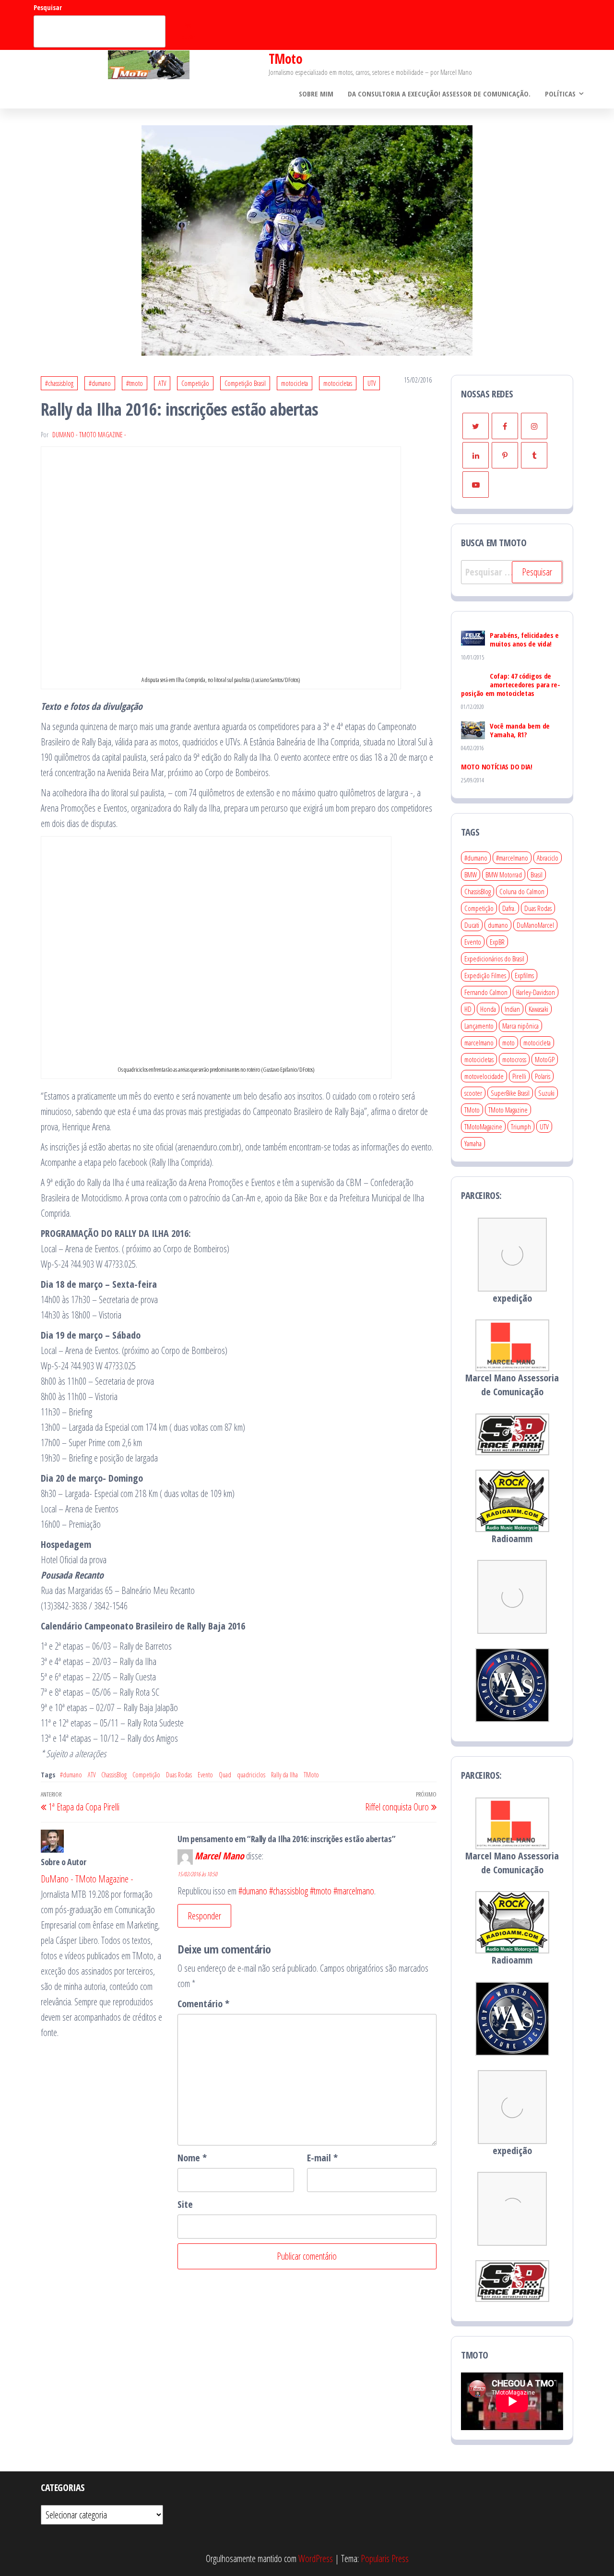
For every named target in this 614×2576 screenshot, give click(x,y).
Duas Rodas (179, 1775)
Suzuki (546, 1093)
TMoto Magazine (508, 1110)
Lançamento (479, 1026)
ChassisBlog (114, 1775)
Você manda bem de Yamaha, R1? (520, 730)
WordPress (316, 2558)
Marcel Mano (219, 1856)
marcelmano (479, 1042)
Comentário (203, 2004)
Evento (205, 1775)
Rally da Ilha (284, 1775)
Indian (512, 1009)
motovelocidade (484, 1076)
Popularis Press (385, 2558)
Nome (192, 2158)
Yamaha (473, 1143)
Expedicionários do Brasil (494, 959)
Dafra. (509, 908)
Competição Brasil (245, 383)
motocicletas (338, 383)
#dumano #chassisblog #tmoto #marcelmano (306, 1891)
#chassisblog (59, 383)
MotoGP (545, 1059)
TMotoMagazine (483, 1126)
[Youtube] (476, 485)
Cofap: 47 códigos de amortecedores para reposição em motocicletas (511, 684)
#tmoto (135, 383)
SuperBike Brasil (510, 1093)
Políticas (560, 94)
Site (185, 2204)
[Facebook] (505, 426)
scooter (473, 1093)
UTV (372, 383)
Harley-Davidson (536, 992)
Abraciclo (548, 858)
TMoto (285, 59)
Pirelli (519, 1076)
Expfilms (524, 975)
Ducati (472, 925)
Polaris (543, 1076)
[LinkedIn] (476, 455)
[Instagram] (534, 426)
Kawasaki (538, 1009)
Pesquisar (48, 7)
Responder (204, 1916)
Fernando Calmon (486, 992)
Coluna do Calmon (522, 891)
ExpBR (497, 942)
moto (508, 1042)
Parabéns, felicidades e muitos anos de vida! (524, 639)
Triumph (521, 1126)
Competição (195, 383)
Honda (488, 1009)
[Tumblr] (534, 455)
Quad (225, 1775)
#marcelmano (512, 858)
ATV (162, 383)
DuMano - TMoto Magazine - (89, 435)
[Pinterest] (505, 455)
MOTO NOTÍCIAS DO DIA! (497, 767)
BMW (471, 875)
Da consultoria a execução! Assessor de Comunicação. (439, 94)
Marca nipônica (520, 1026)
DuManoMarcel (535, 925)
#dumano (100, 383)
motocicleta (295, 383)
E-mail (322, 2158)
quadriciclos (251, 1775)
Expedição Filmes (485, 975)
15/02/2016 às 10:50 (197, 1874)
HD (468, 1009)
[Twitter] (476, 426)
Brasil (537, 875)
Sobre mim (316, 94)
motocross (514, 1059)
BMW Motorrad (504, 875)
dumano (498, 925)
